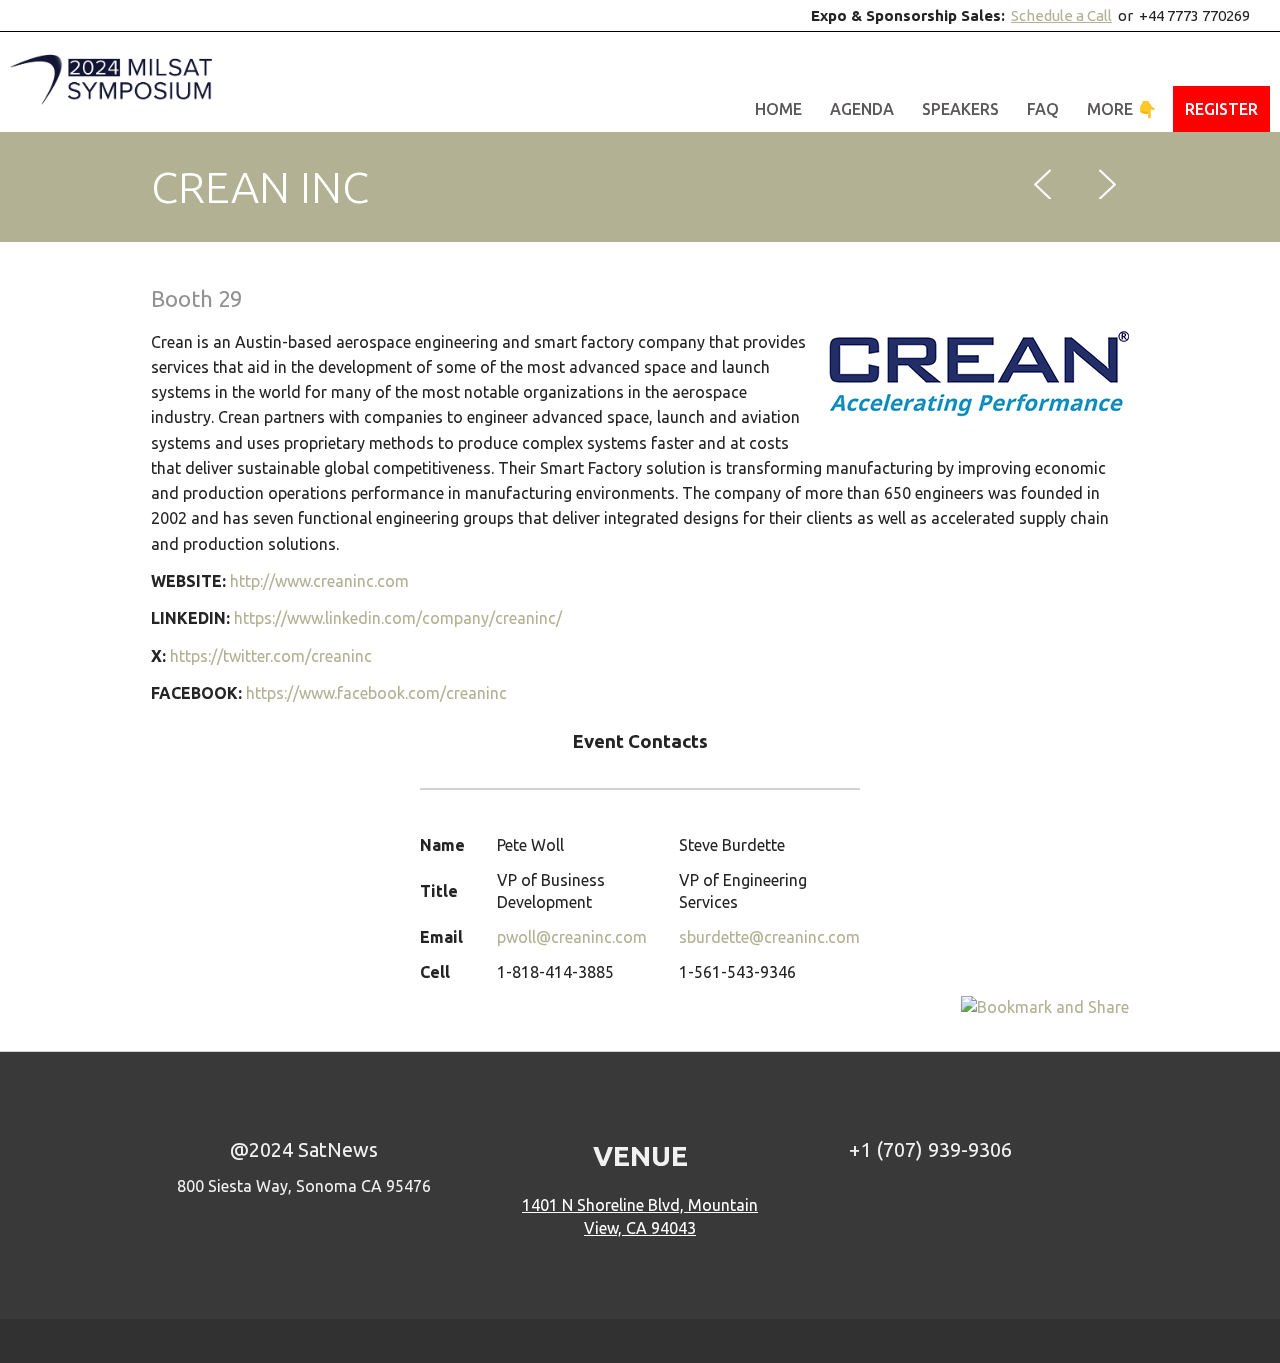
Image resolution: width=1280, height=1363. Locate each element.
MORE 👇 (1122, 109)
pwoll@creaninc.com (572, 937)
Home (778, 109)
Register (1221, 109)
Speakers (960, 109)
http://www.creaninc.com (319, 581)
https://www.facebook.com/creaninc (376, 693)
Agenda (862, 109)
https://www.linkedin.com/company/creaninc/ (398, 618)
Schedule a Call (1061, 15)
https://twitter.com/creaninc (271, 656)
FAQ (1043, 109)
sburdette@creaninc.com (769, 937)
